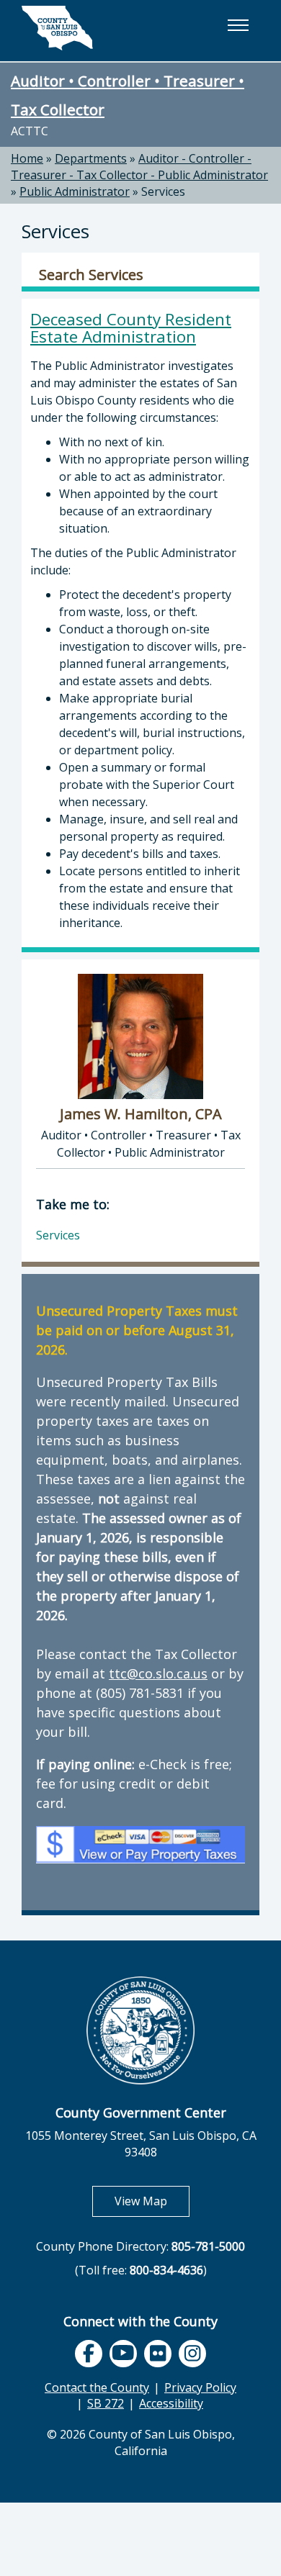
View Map (152, 2201)
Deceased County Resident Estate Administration (131, 328)
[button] (238, 25)
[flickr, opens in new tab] (158, 2354)
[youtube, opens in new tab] (124, 2353)
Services (163, 191)
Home (27, 158)
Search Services (91, 275)
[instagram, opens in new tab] (192, 2354)
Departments (91, 158)
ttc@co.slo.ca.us (158, 1673)
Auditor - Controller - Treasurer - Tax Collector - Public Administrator (139, 167)
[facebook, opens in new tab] (89, 2354)
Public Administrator (75, 191)
